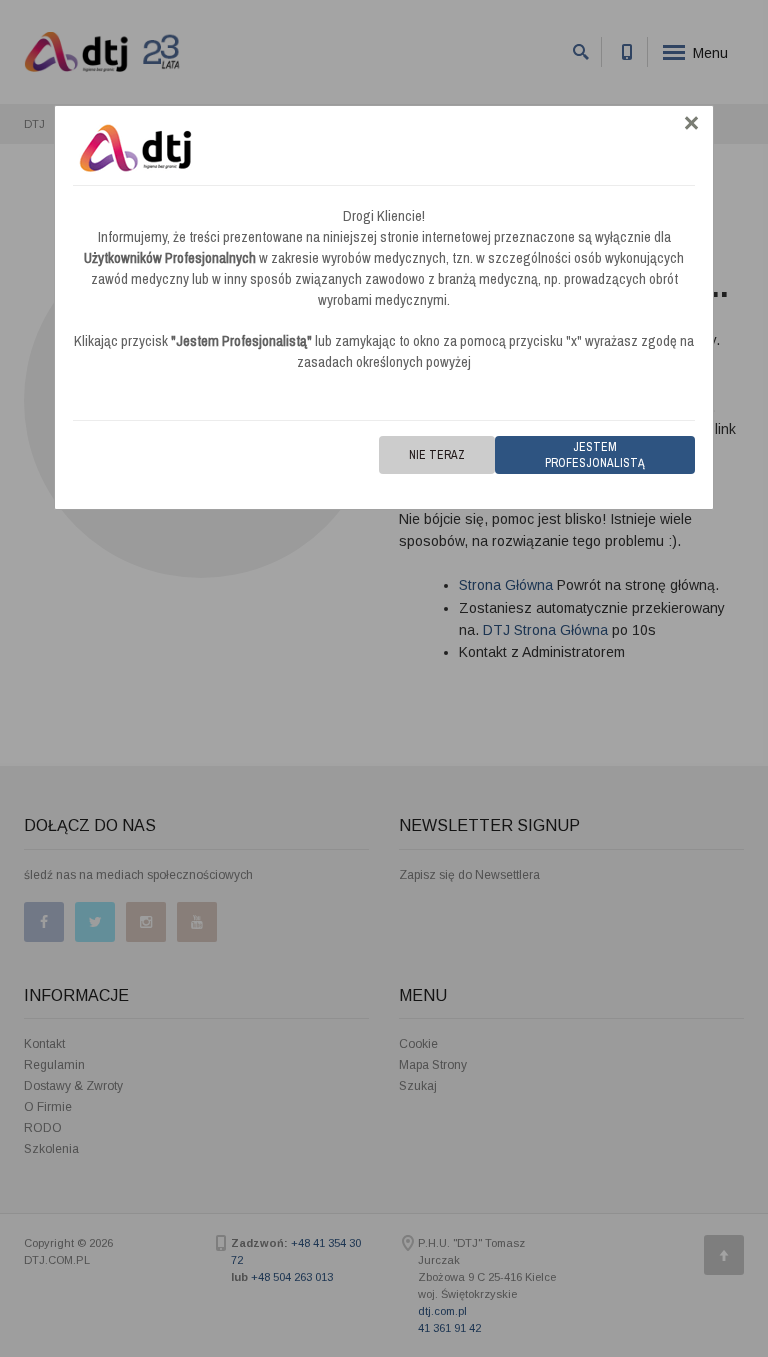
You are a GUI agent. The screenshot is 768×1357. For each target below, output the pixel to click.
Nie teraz (437, 455)
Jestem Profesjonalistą (595, 455)
